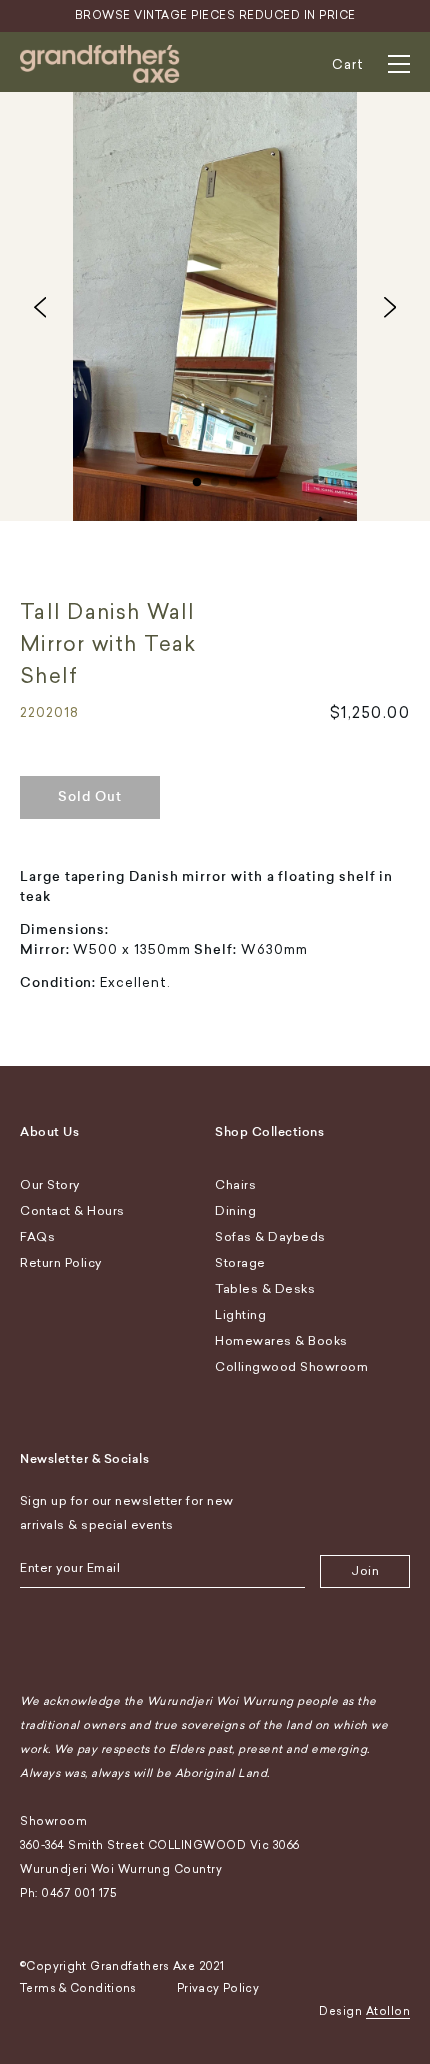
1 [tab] (197, 478)
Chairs (235, 1185)
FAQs (37, 1237)
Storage (240, 1263)
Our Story (50, 1185)
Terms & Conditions (78, 1988)
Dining (235, 1211)
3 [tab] (233, 478)
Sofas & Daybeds (270, 1237)
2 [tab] (215, 478)
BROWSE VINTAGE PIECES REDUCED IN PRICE (215, 15)
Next (390, 307)
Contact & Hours (72, 1211)
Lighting (240, 1315)
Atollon (388, 2011)
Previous (40, 307)
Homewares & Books (281, 1341)
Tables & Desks (265, 1289)
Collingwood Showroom (291, 1367)
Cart (348, 64)
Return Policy (61, 1263)
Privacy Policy (218, 1988)
